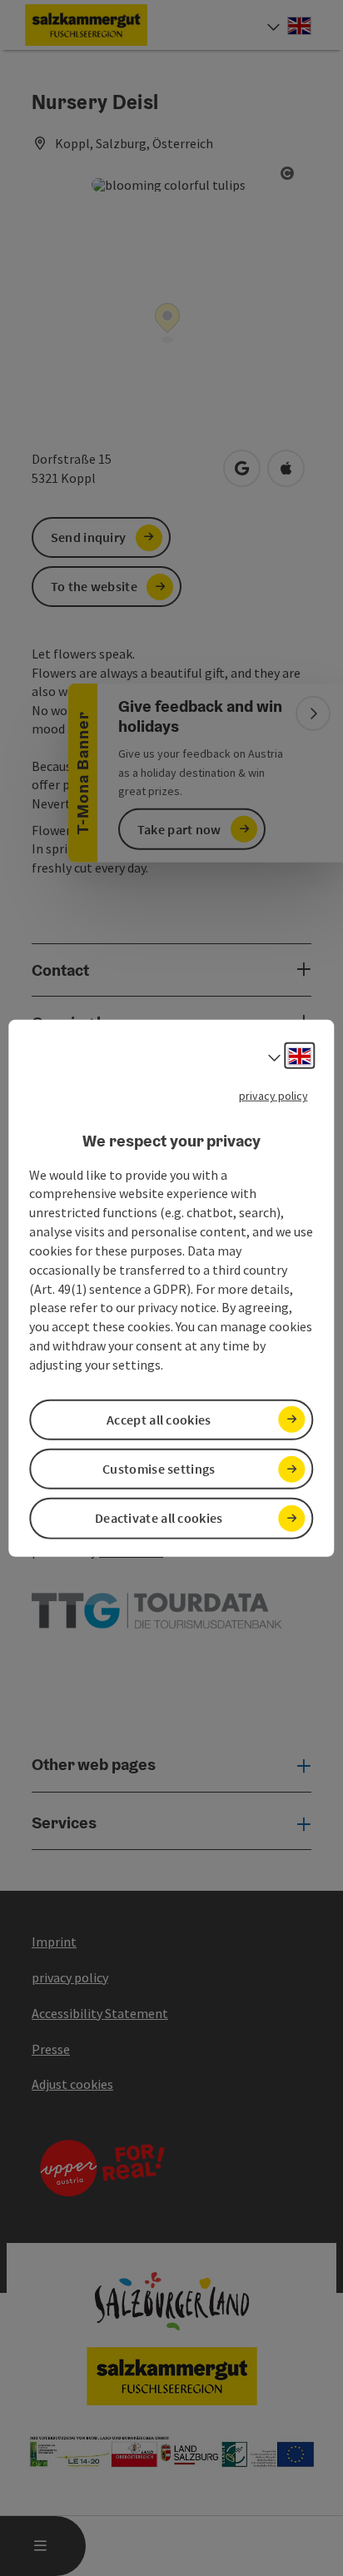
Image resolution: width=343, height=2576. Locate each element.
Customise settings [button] (159, 1469)
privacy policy (273, 1096)
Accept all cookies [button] (159, 1420)
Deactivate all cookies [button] (159, 1518)
